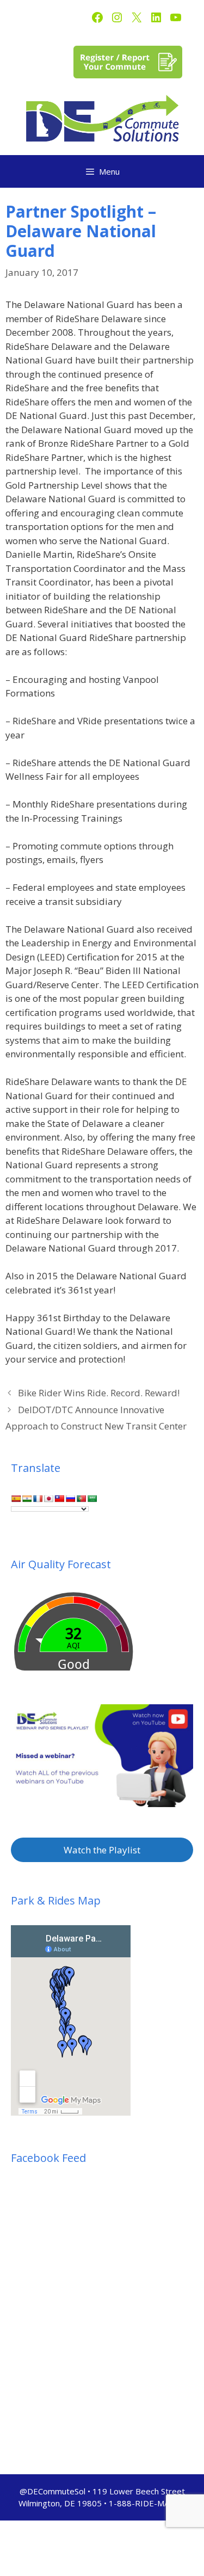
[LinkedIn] (156, 17)
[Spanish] (16, 1499)
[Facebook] (97, 17)
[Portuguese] (81, 1499)
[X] (137, 17)
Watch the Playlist (102, 1850)
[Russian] (70, 1499)
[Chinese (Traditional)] (59, 1499)
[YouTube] (176, 17)
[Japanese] (48, 1499)
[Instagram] (117, 17)
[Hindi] (27, 1499)
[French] (38, 1499)
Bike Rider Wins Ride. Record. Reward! (99, 1393)
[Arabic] (92, 1499)
